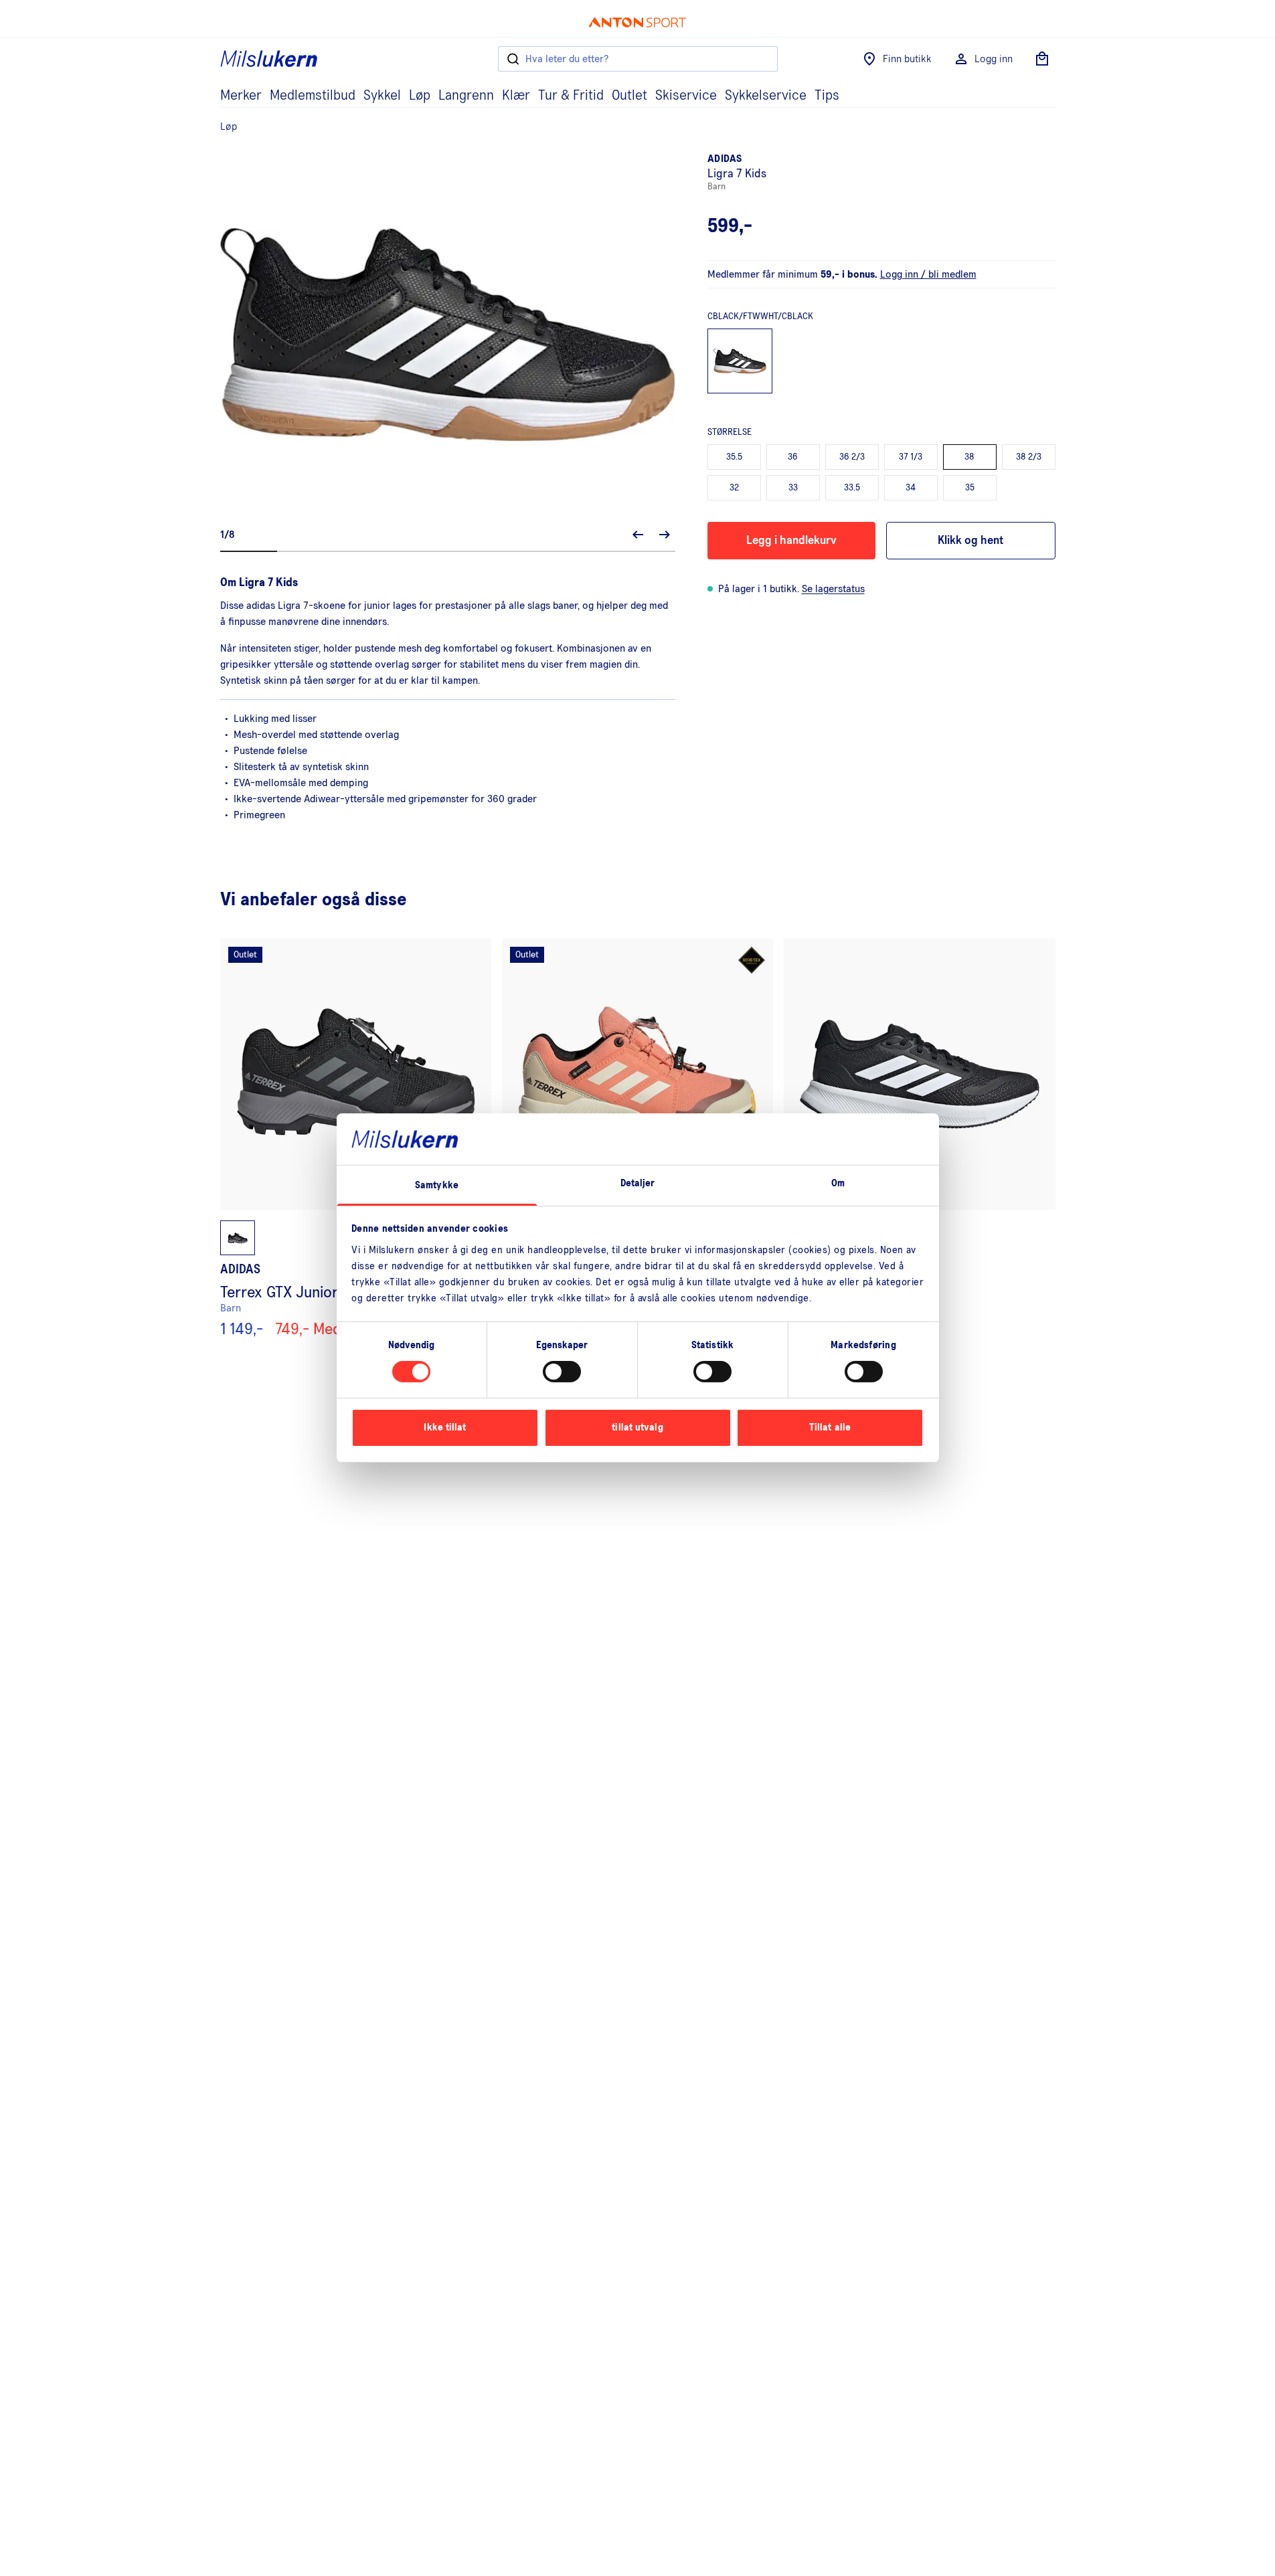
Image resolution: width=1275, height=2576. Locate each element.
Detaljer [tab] (638, 1183)
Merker (241, 96)
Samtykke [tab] (437, 1185)
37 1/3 (911, 457)
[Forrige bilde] (638, 535)
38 (969, 457)
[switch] (562, 1372)
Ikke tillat (445, 1428)
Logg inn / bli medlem (928, 274)
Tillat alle (830, 1428)
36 (793, 457)
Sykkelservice (766, 96)
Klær (516, 96)
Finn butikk (907, 59)
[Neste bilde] (665, 535)
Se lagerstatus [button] (833, 589)
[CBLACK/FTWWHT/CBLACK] (740, 361)
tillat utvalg (637, 1428)
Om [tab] (838, 1183)
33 (793, 488)
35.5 (734, 457)
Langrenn (466, 96)
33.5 (852, 488)
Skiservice (686, 96)
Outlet (629, 96)
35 (970, 488)
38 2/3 (1029, 457)
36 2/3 (852, 457)
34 (911, 488)
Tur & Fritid (571, 96)
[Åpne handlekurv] (1042, 59)
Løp (420, 96)
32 (734, 488)
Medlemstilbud (313, 96)
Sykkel (382, 96)
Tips (827, 96)
